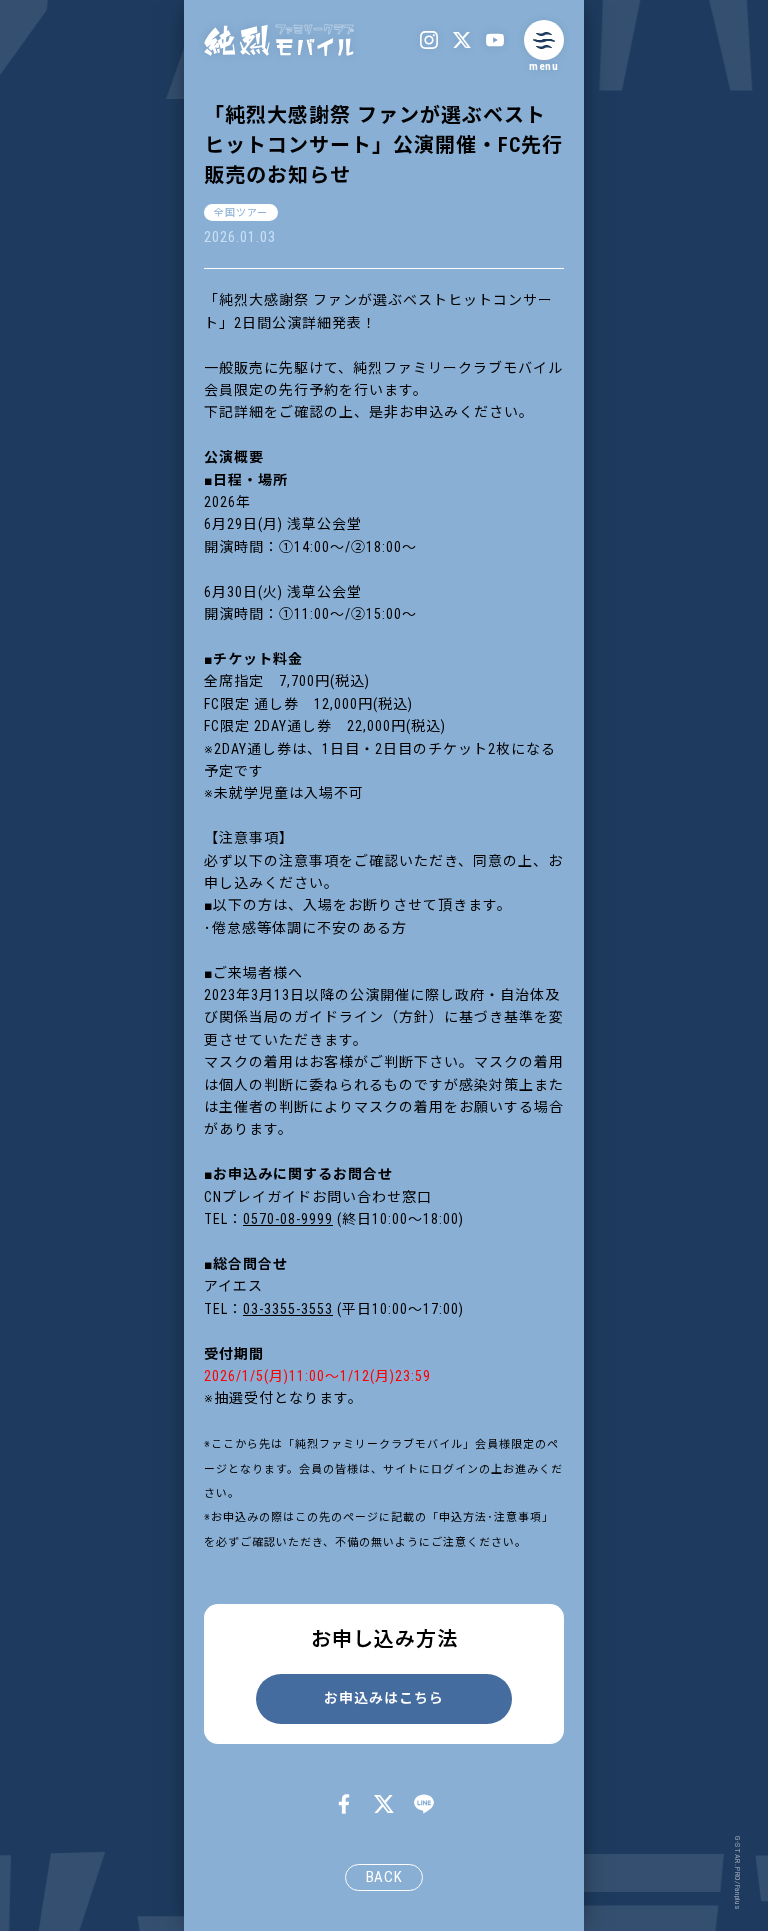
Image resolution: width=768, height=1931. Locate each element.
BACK (384, 1877)
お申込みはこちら (384, 1698)
